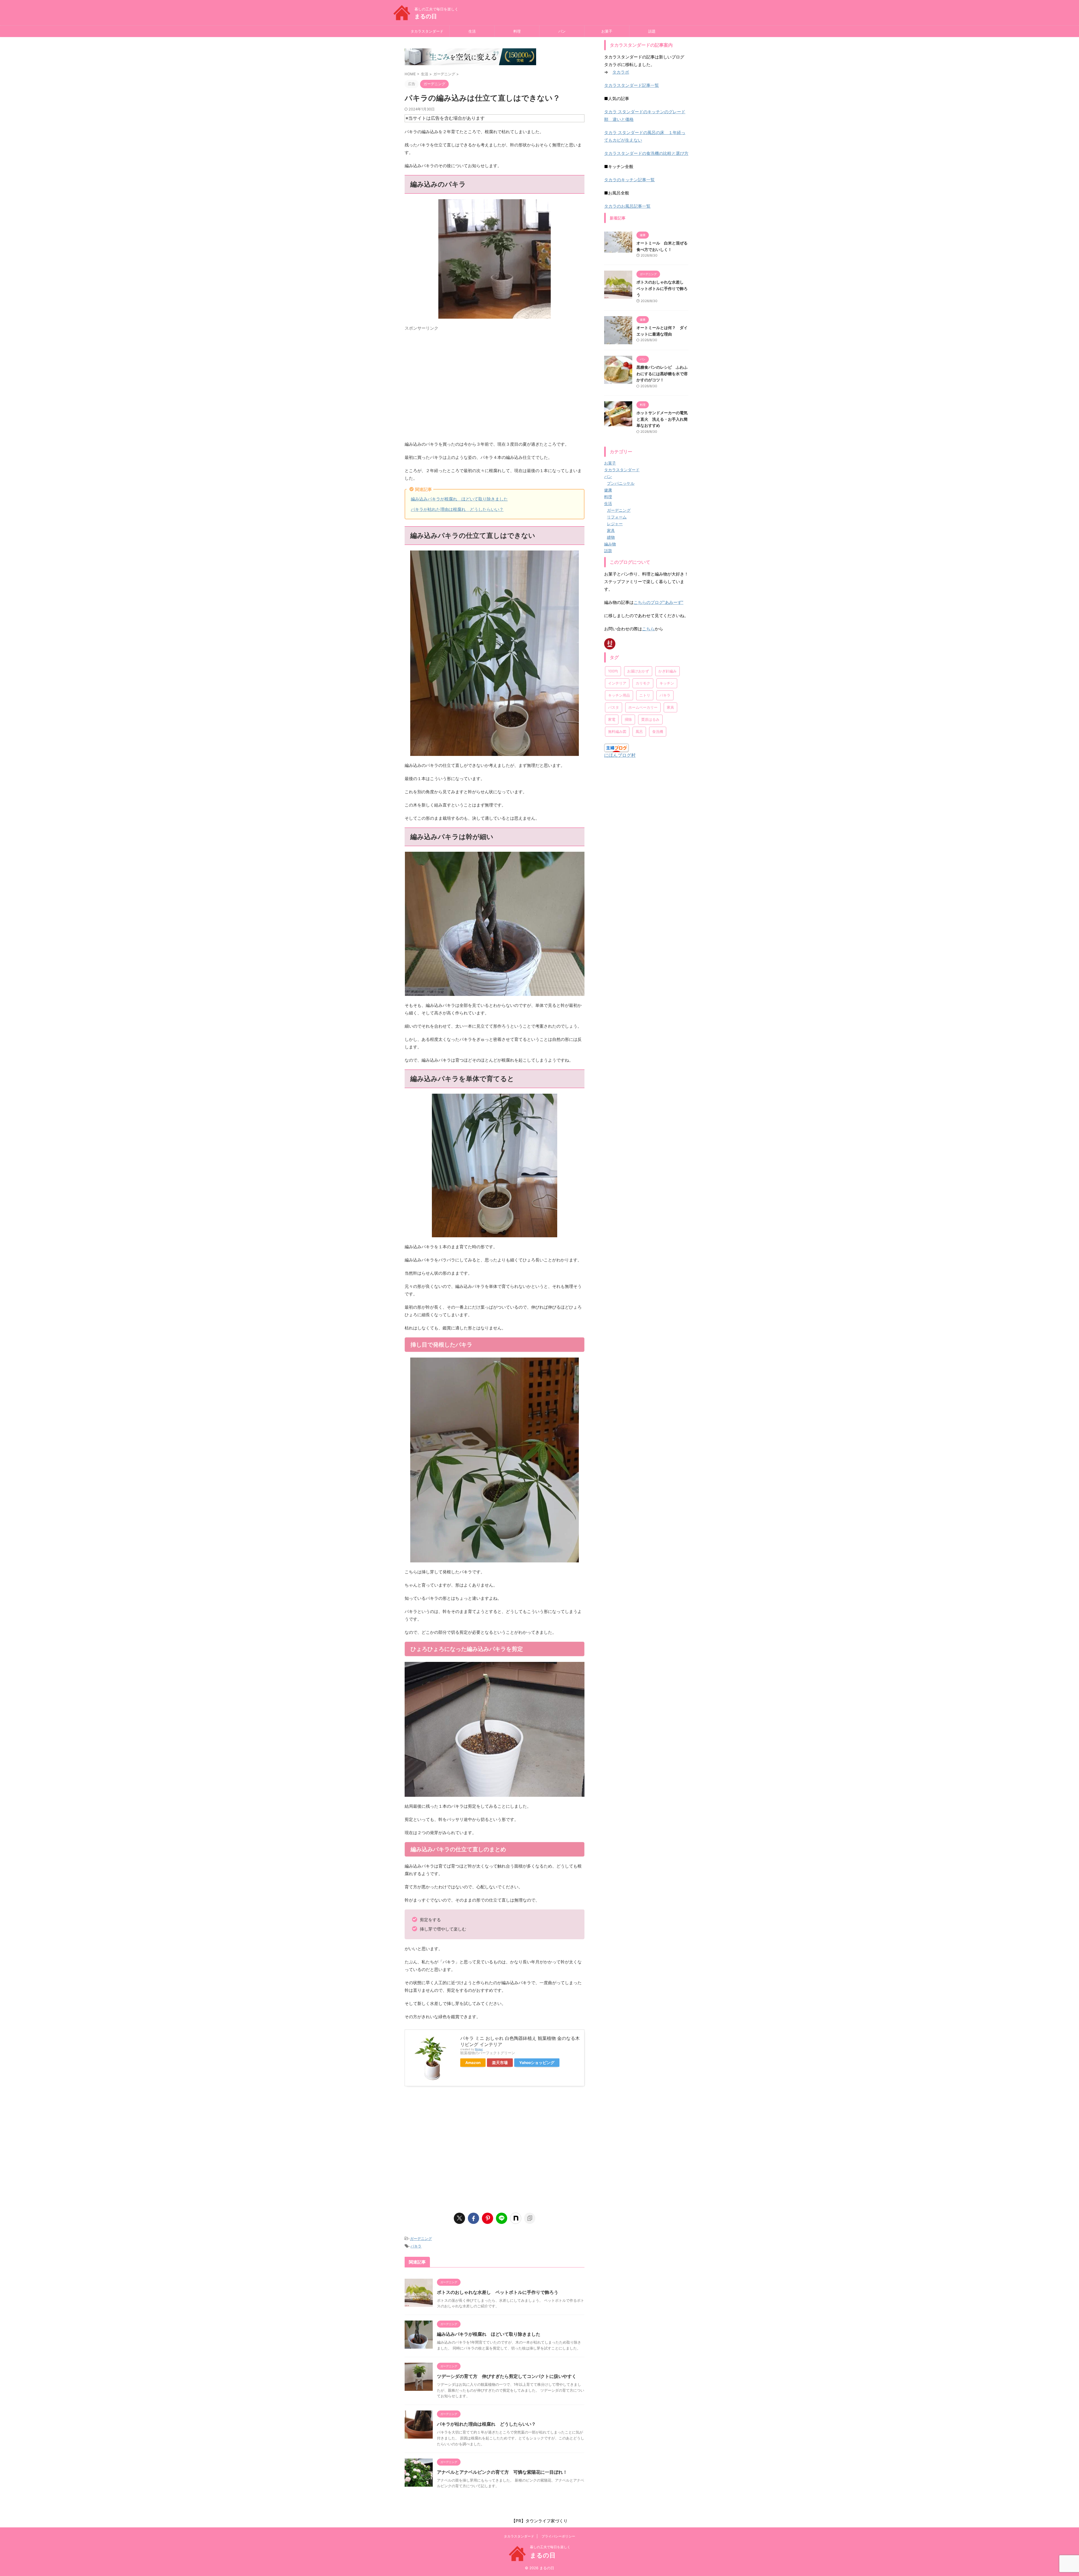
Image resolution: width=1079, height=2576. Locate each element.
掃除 (628, 792)
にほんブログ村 (620, 828)
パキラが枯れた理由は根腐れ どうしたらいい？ (457, 509)
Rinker (479, 2049)
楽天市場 (500, 2063)
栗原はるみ (650, 792)
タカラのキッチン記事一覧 (629, 180)
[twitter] (459, 2218)
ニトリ (645, 768)
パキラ (416, 2246)
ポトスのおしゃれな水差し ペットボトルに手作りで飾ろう (498, 2292)
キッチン (667, 756)
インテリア (617, 756)
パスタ (614, 780)
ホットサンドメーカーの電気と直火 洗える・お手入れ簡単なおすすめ (662, 419)
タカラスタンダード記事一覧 (632, 85)
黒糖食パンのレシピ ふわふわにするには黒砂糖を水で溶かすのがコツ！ (662, 373)
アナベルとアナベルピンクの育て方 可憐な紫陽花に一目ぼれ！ (502, 2472)
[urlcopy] (530, 2218)
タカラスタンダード (427, 31)
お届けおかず (638, 744)
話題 (652, 31)
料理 (517, 31)
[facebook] (473, 2218)
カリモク (643, 756)
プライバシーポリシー (558, 2536)
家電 (612, 792)
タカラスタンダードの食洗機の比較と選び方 (646, 153)
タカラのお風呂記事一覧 (627, 206)
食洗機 (658, 805)
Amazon (473, 2063)
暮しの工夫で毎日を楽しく (550, 2547)
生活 (472, 31)
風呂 (639, 805)
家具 (670, 780)
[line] (502, 2218)
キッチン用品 (619, 768)
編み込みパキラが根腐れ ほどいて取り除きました (459, 499)
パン (562, 31)
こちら (648, 702)
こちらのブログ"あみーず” (658, 675)
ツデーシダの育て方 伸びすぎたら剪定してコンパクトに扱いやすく (507, 2376)
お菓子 (607, 31)
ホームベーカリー (643, 780)
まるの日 (426, 16)
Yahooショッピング (537, 2063)
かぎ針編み (667, 744)
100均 (613, 744)
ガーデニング (421, 2239)
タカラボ (621, 72)
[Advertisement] (495, 388)
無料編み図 (617, 805)
